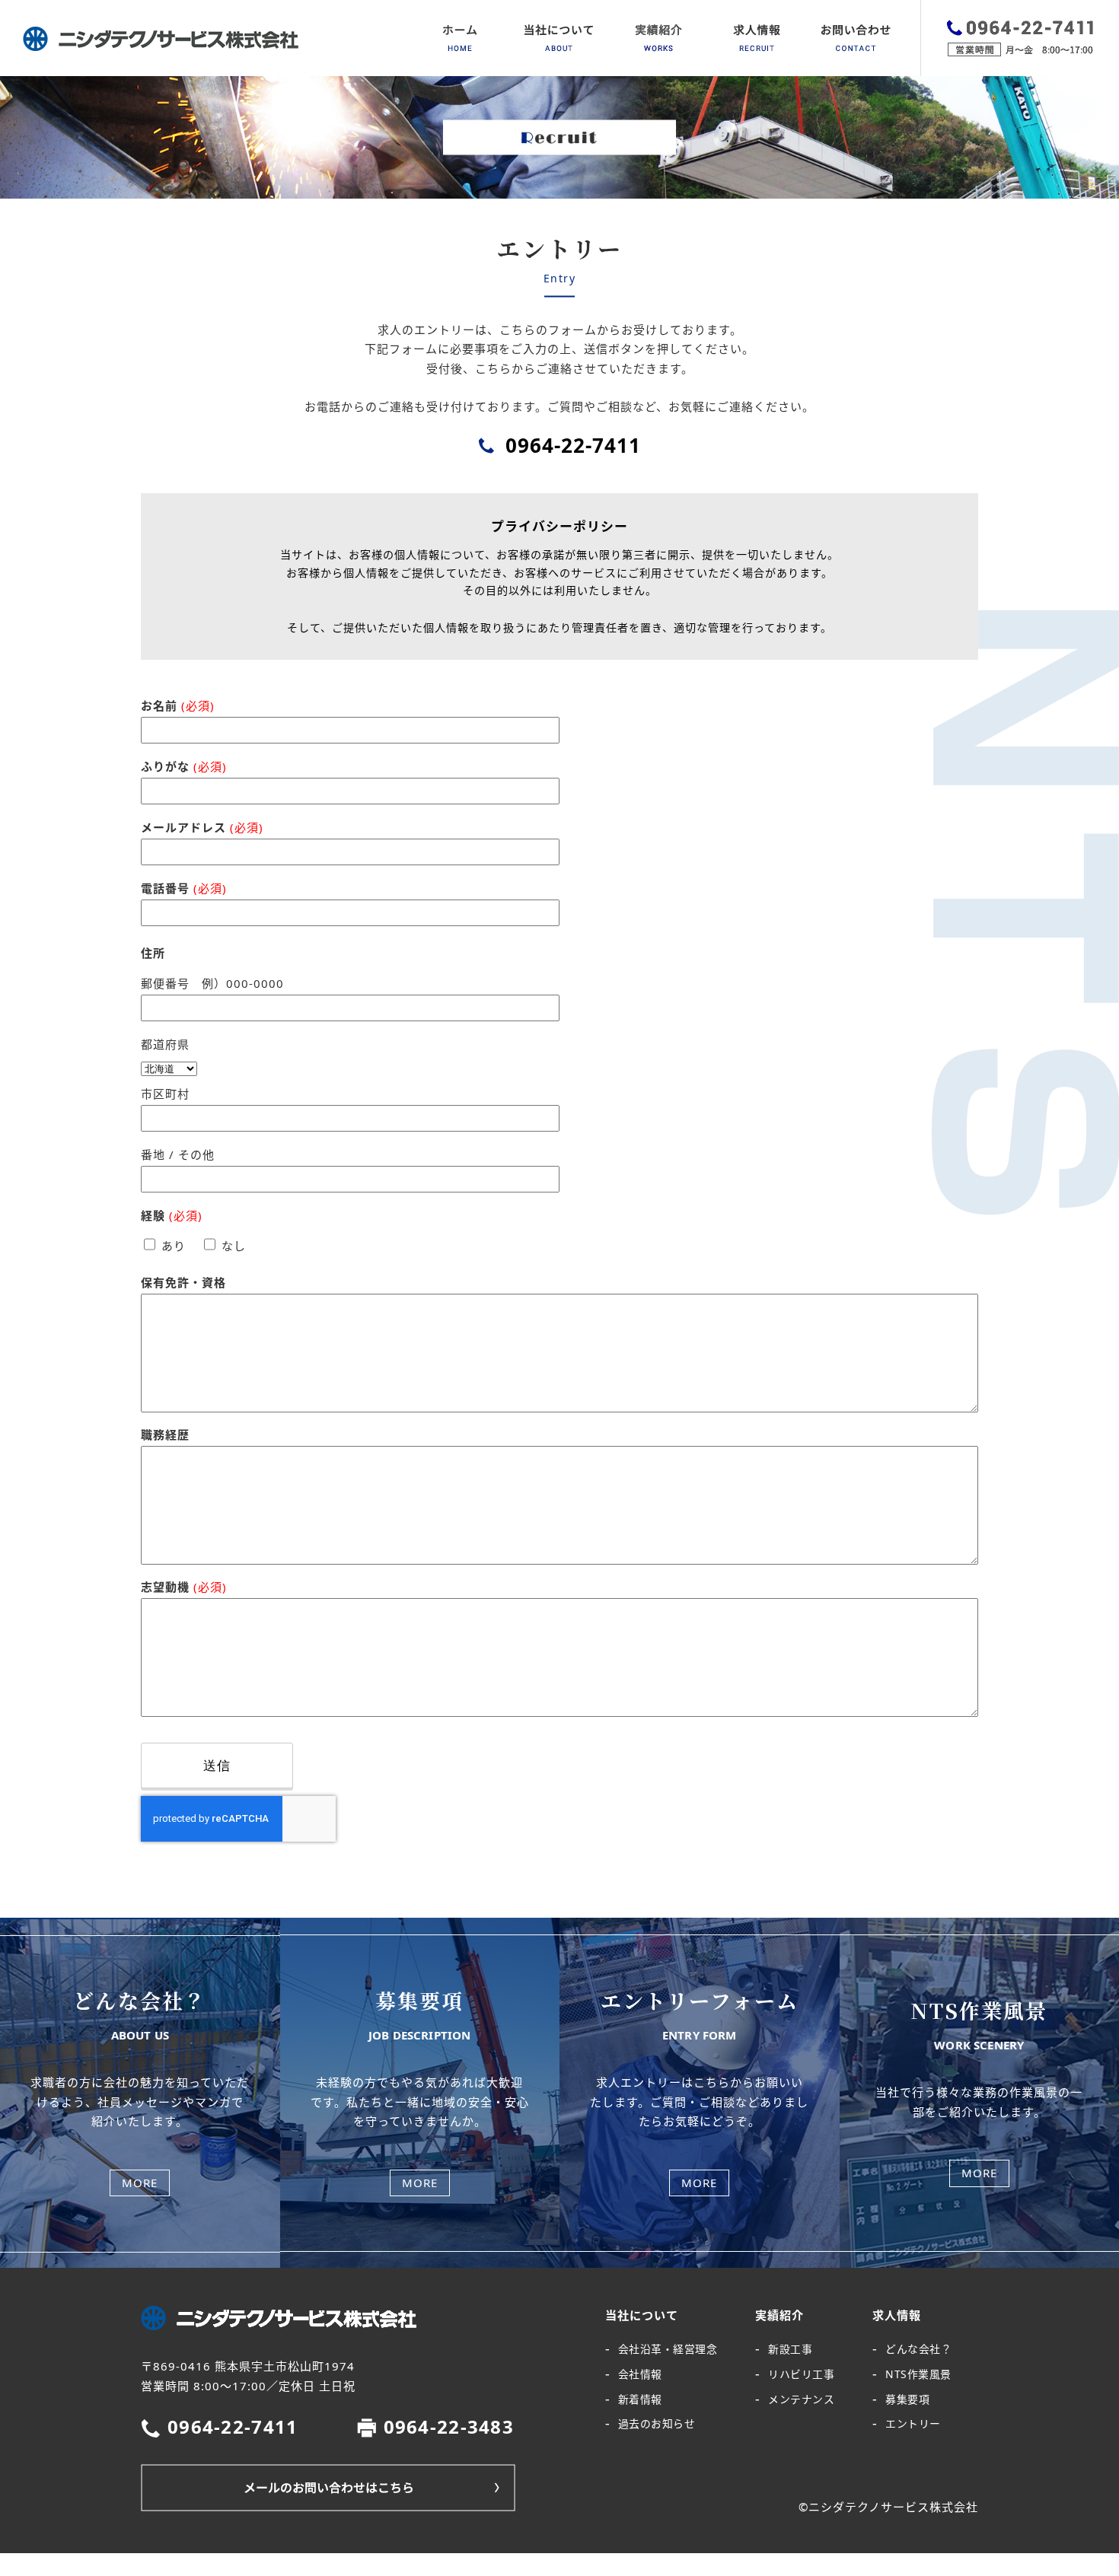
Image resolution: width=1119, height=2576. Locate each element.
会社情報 (640, 2374)
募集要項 (907, 2399)
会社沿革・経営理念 (668, 2349)
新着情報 (640, 2399)
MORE (140, 2183)
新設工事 (790, 2349)
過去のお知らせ (657, 2423)
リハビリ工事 (801, 2374)
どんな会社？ (918, 2349)
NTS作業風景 (918, 2374)
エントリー (913, 2423)
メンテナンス (801, 2399)
